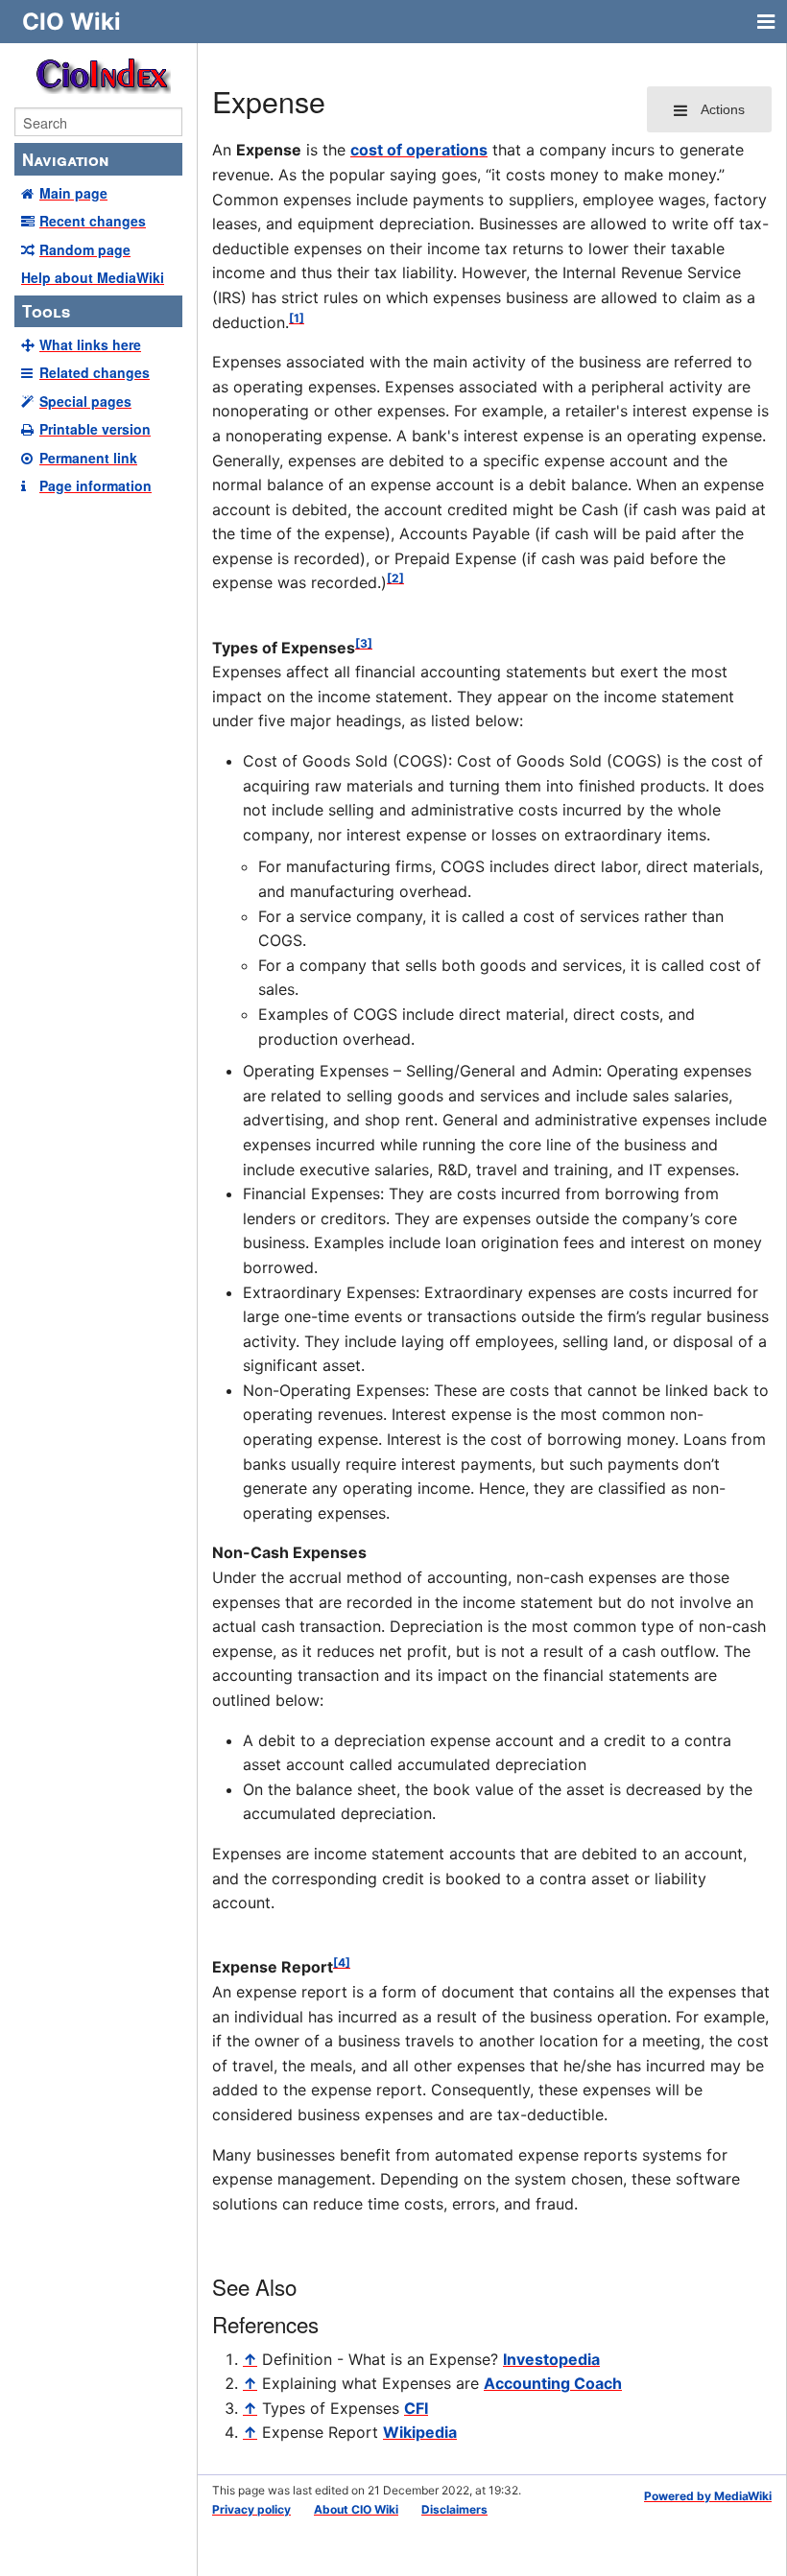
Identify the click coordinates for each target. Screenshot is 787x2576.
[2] (395, 578)
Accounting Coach (553, 2383)
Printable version (95, 429)
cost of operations (419, 150)
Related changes (95, 372)
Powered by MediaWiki (708, 2496)
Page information (95, 485)
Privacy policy (251, 2509)
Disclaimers (454, 2509)
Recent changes (93, 221)
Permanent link (88, 458)
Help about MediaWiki (93, 277)
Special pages (85, 401)
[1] (297, 318)
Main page (73, 193)
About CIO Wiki (356, 2509)
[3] (364, 643)
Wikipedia (420, 2432)
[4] (342, 1962)
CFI (416, 2408)
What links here (90, 344)
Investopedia (551, 2359)
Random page (85, 249)
